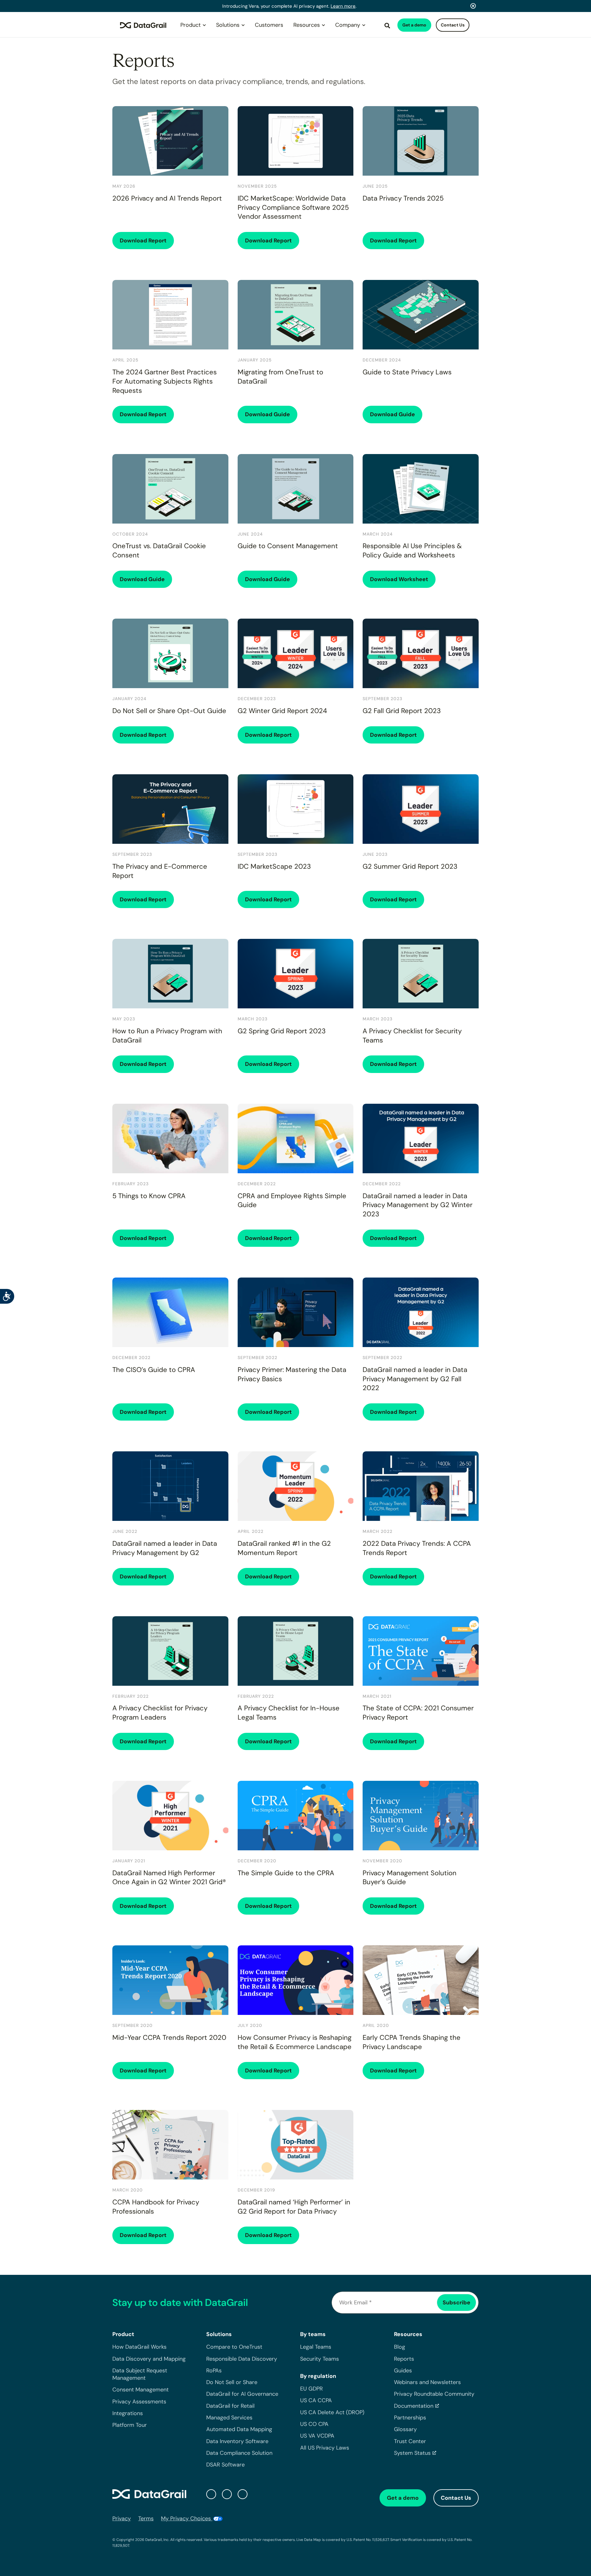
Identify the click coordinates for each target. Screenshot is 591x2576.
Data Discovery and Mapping (149, 2359)
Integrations (128, 2413)
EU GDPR (312, 2389)
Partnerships (410, 2418)
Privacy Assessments (139, 2401)
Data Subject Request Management (140, 2374)
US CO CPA (314, 2424)
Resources (307, 25)
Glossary (405, 2429)
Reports (404, 2359)
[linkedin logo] (227, 2494)
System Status (412, 2453)
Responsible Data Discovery (242, 2359)
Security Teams (320, 2359)
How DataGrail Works (139, 2347)
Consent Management (141, 2390)
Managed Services (229, 2418)
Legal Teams (316, 2347)
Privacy (122, 2518)
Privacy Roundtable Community (434, 2394)
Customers (269, 25)
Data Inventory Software (237, 2441)
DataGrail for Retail (230, 2406)
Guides (403, 2371)
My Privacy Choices (187, 2518)
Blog (400, 2347)
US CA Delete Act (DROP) (332, 2412)
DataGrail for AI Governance (242, 2394)
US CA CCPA (316, 2400)
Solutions (228, 25)
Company (348, 25)
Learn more (343, 6)
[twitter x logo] (211, 2494)
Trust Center (410, 2441)
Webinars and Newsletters (427, 2382)
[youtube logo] (243, 2494)
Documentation (414, 2406)
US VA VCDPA (317, 2436)
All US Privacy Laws (325, 2447)
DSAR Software (225, 2465)
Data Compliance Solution (239, 2453)
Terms (146, 2518)
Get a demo (414, 25)
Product (191, 25)
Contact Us (453, 25)
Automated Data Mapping (239, 2429)
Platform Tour (130, 2425)
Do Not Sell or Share (232, 2382)
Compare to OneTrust (234, 2347)
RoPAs (214, 2371)
